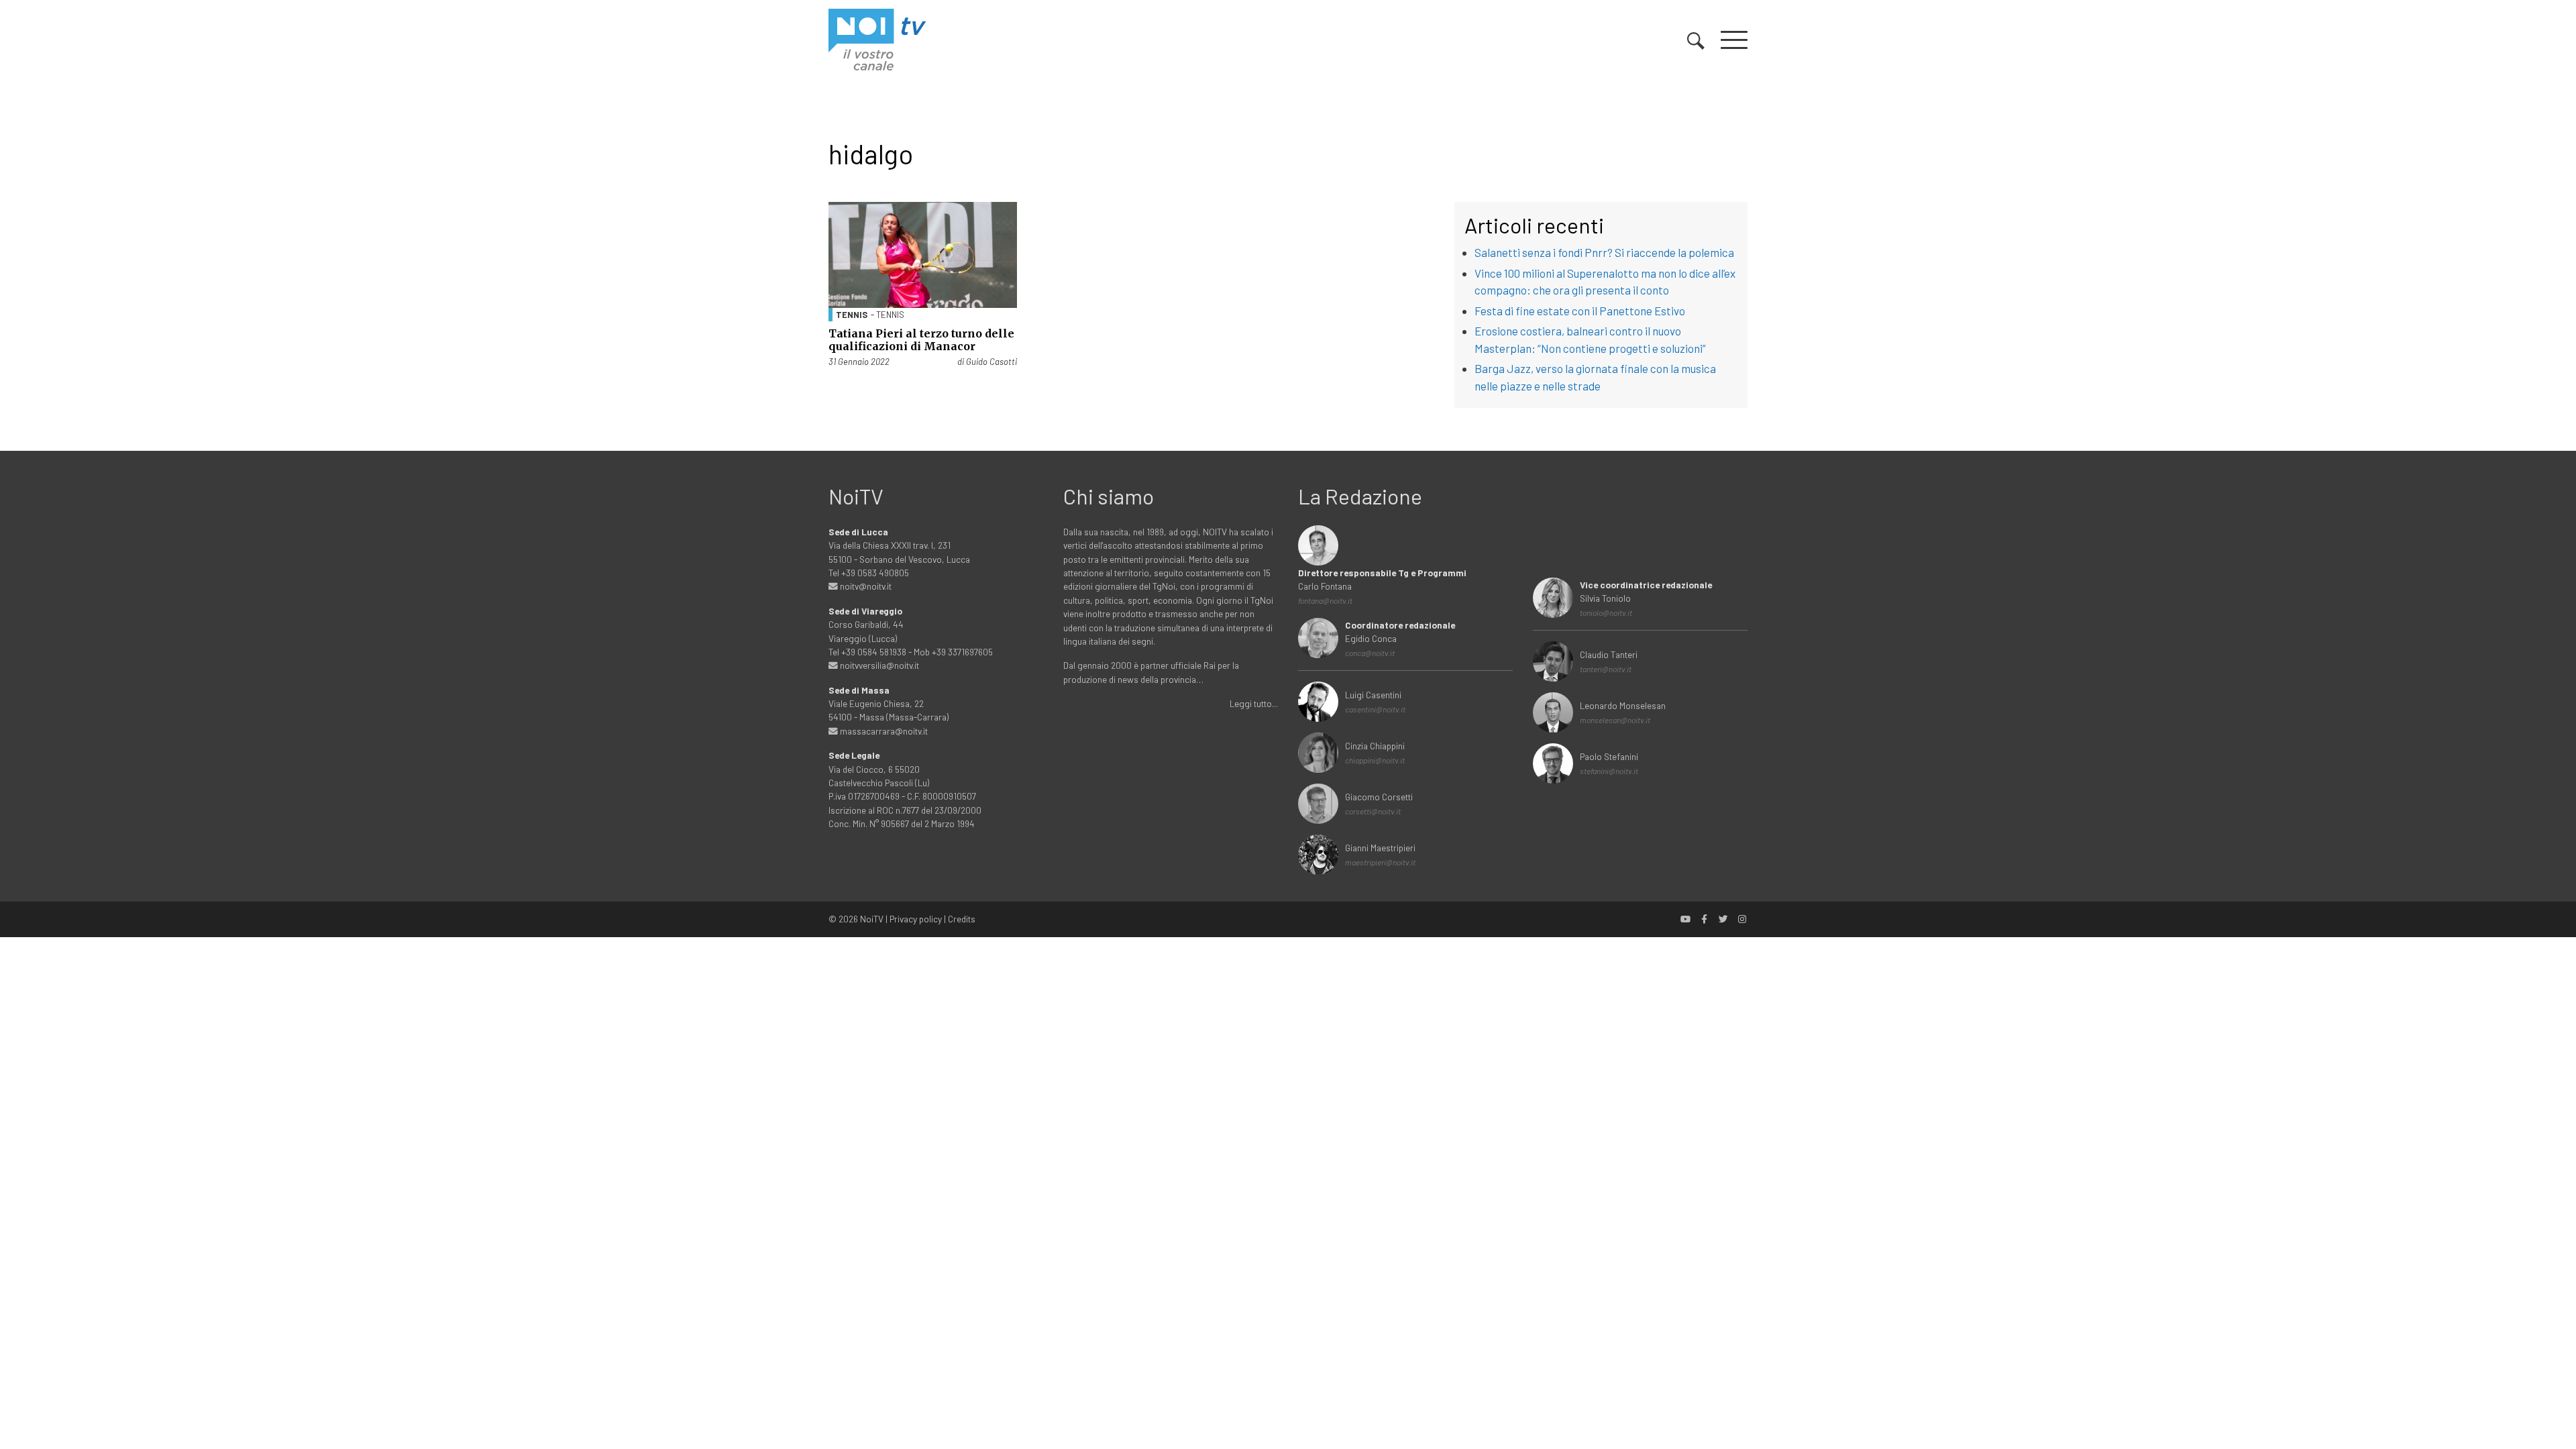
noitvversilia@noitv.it (878, 665)
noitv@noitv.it (865, 586)
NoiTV (872, 919)
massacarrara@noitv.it (883, 731)
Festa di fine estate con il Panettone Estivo (1580, 311)
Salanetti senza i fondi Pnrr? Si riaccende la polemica (1604, 252)
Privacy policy (916, 919)
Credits (962, 919)
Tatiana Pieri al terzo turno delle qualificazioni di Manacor (921, 340)
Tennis (852, 315)
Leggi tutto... (1254, 703)
